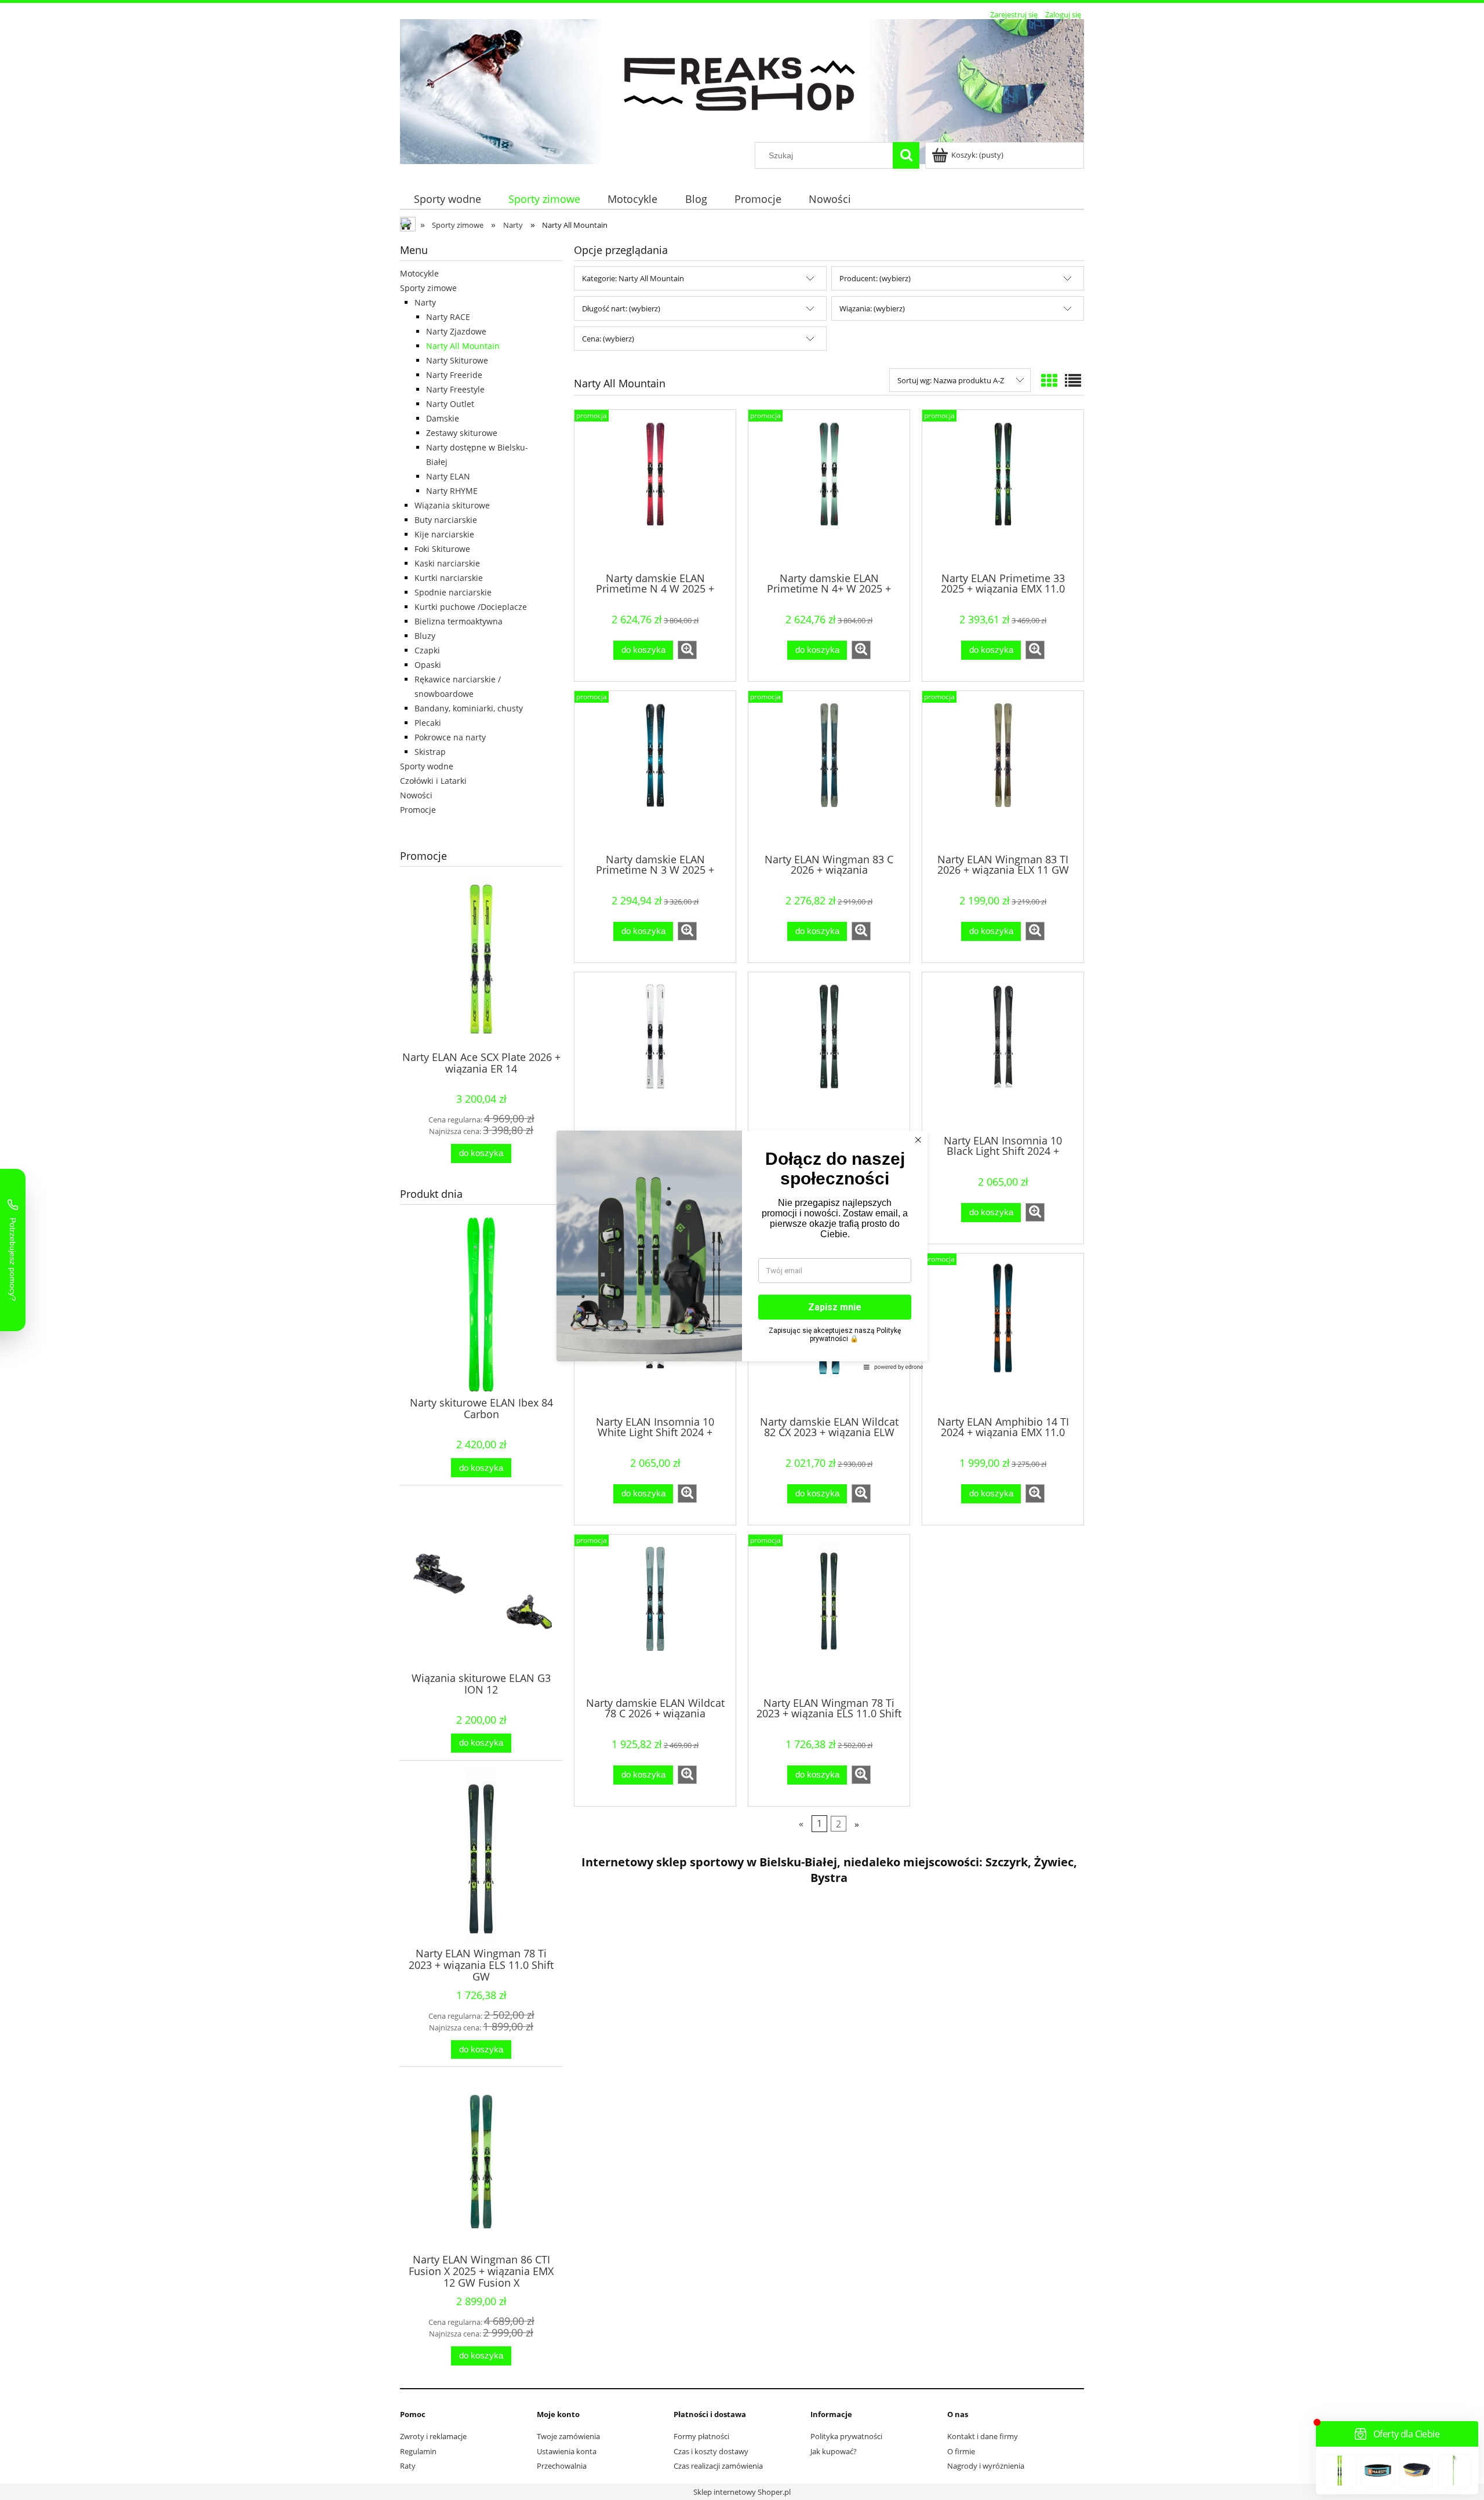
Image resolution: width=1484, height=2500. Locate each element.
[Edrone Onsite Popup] (742, 1250)
